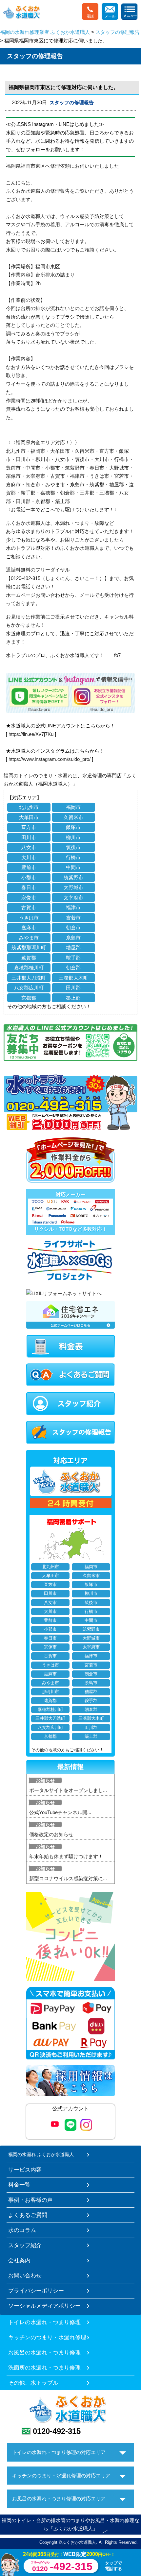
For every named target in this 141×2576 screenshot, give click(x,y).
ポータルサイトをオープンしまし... (68, 1790)
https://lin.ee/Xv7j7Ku (31, 734)
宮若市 (73, 918)
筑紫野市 (73, 877)
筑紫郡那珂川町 (29, 948)
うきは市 (29, 918)
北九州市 (29, 807)
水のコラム (22, 2230)
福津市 (73, 907)
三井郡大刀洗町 (29, 978)
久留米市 (73, 817)
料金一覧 (19, 2185)
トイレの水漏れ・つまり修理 (44, 2322)
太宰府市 (73, 898)
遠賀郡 (29, 958)
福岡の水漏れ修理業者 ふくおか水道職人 (45, 32)
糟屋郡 (73, 948)
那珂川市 (50, 1692)
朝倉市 (73, 927)
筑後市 (73, 847)
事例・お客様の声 (30, 2200)
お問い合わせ (25, 2275)
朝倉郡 (73, 968)
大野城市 (73, 887)
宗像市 (29, 898)
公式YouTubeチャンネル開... (60, 1812)
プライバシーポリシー (36, 2291)
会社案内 (19, 2260)
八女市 (29, 847)
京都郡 (29, 998)
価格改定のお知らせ (51, 1834)
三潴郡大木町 (73, 978)
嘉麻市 (29, 927)
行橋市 (73, 857)
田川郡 (73, 988)
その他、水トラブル (33, 2383)
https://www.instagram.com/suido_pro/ (50, 759)
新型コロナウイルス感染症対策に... (68, 1878)
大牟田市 (29, 817)
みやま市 (29, 938)
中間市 (73, 867)
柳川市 (73, 837)
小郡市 (29, 877)
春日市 (29, 887)
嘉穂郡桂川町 (29, 968)
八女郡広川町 (29, 988)
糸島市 (73, 938)
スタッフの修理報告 (118, 32)
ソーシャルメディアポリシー (44, 2306)
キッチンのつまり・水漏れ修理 (47, 2337)
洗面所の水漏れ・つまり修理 (44, 2368)
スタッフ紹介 (25, 2245)
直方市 (29, 827)
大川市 (29, 857)
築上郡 (73, 998)
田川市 (29, 837)
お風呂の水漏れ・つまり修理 (44, 2352)
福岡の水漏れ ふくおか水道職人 (41, 2154)
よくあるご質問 (28, 2215)
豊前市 (29, 867)
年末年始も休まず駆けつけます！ (66, 1856)
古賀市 (29, 907)
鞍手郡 (73, 958)
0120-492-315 (57, 2431)
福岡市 (73, 807)
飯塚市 (73, 827)
